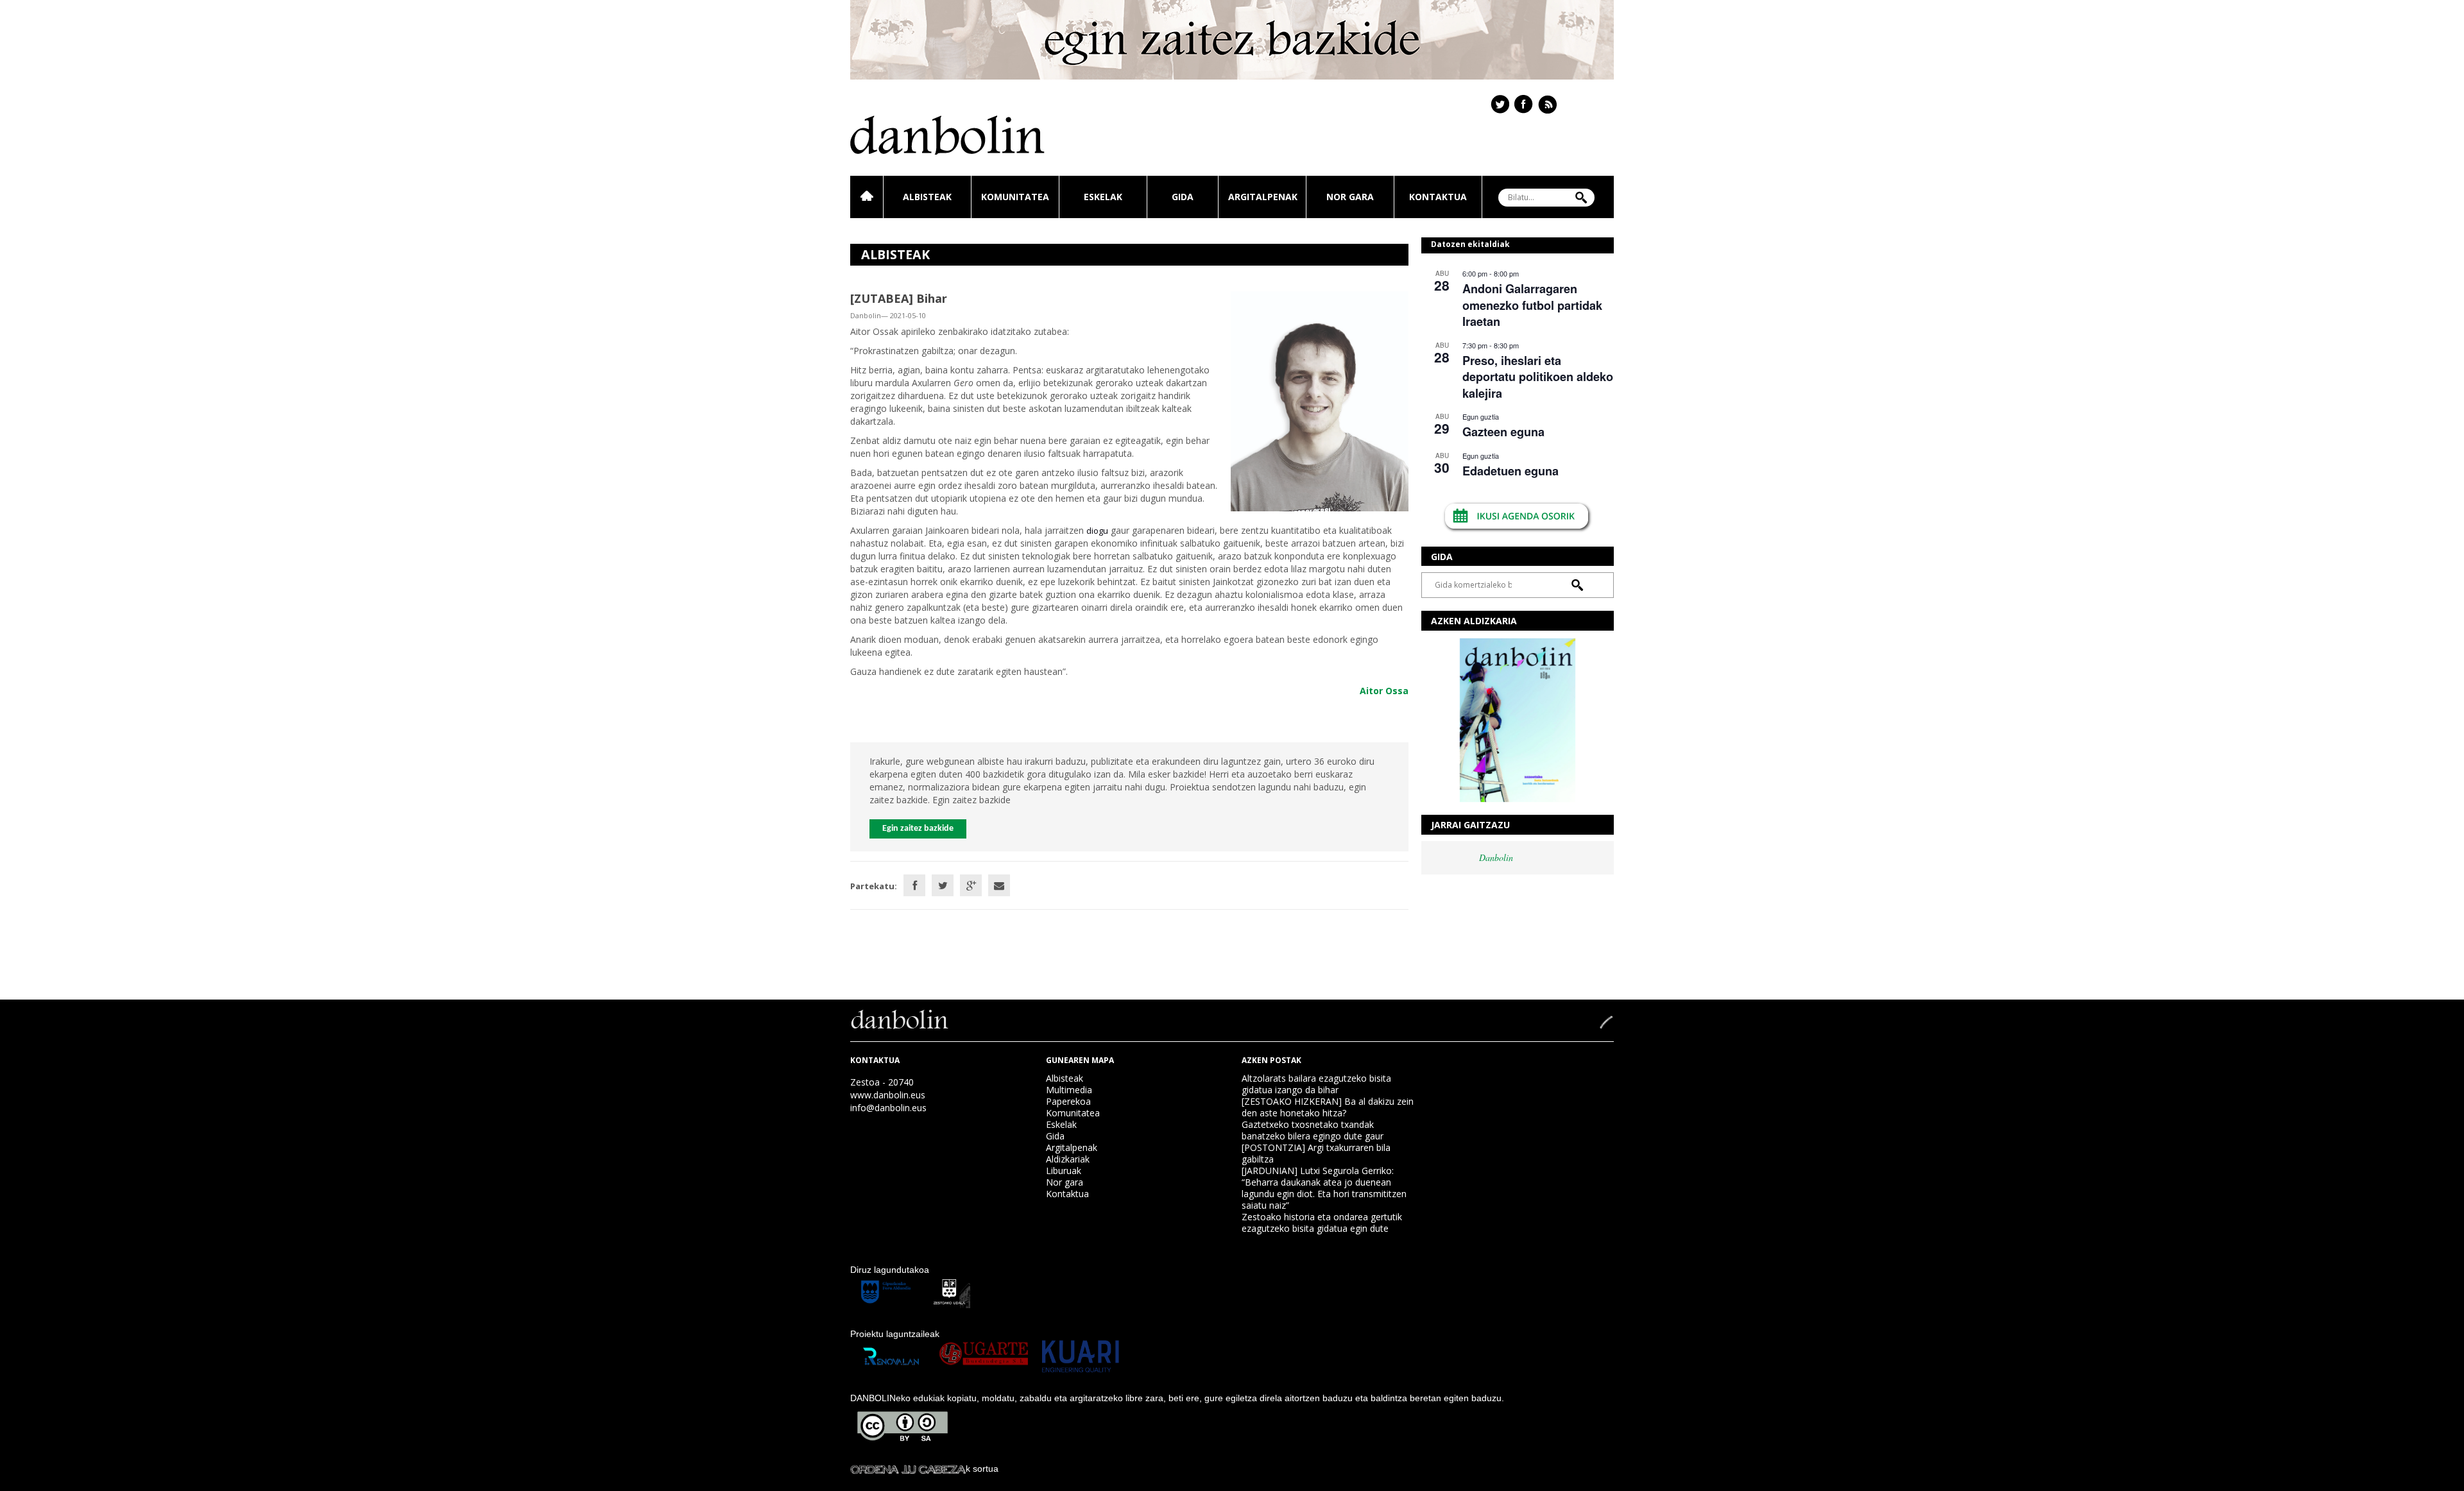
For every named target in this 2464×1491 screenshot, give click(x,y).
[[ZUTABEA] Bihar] (1320, 400)
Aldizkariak (1068, 1159)
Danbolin (1496, 857)
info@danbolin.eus (888, 1108)
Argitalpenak (1263, 197)
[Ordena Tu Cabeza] (908, 1469)
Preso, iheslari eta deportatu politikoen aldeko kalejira (1538, 377)
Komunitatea (1015, 197)
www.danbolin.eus (888, 1095)
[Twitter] (943, 885)
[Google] (971, 885)
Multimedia (1069, 1090)
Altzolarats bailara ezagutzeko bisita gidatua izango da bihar (1316, 1084)
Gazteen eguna (1503, 432)
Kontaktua (1438, 197)
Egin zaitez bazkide (918, 829)
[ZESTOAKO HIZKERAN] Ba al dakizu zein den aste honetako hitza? (1328, 1107)
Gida (1183, 197)
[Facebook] (914, 885)
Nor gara (1350, 197)
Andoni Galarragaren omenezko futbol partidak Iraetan (1532, 305)
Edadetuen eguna (1510, 471)
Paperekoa (1068, 1101)
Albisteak (927, 197)
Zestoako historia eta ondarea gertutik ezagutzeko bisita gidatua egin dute (1322, 1223)
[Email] (999, 885)
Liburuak (1064, 1171)
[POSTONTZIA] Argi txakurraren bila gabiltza (1316, 1153)
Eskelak (1103, 197)
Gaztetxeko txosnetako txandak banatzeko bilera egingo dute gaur (1313, 1130)
